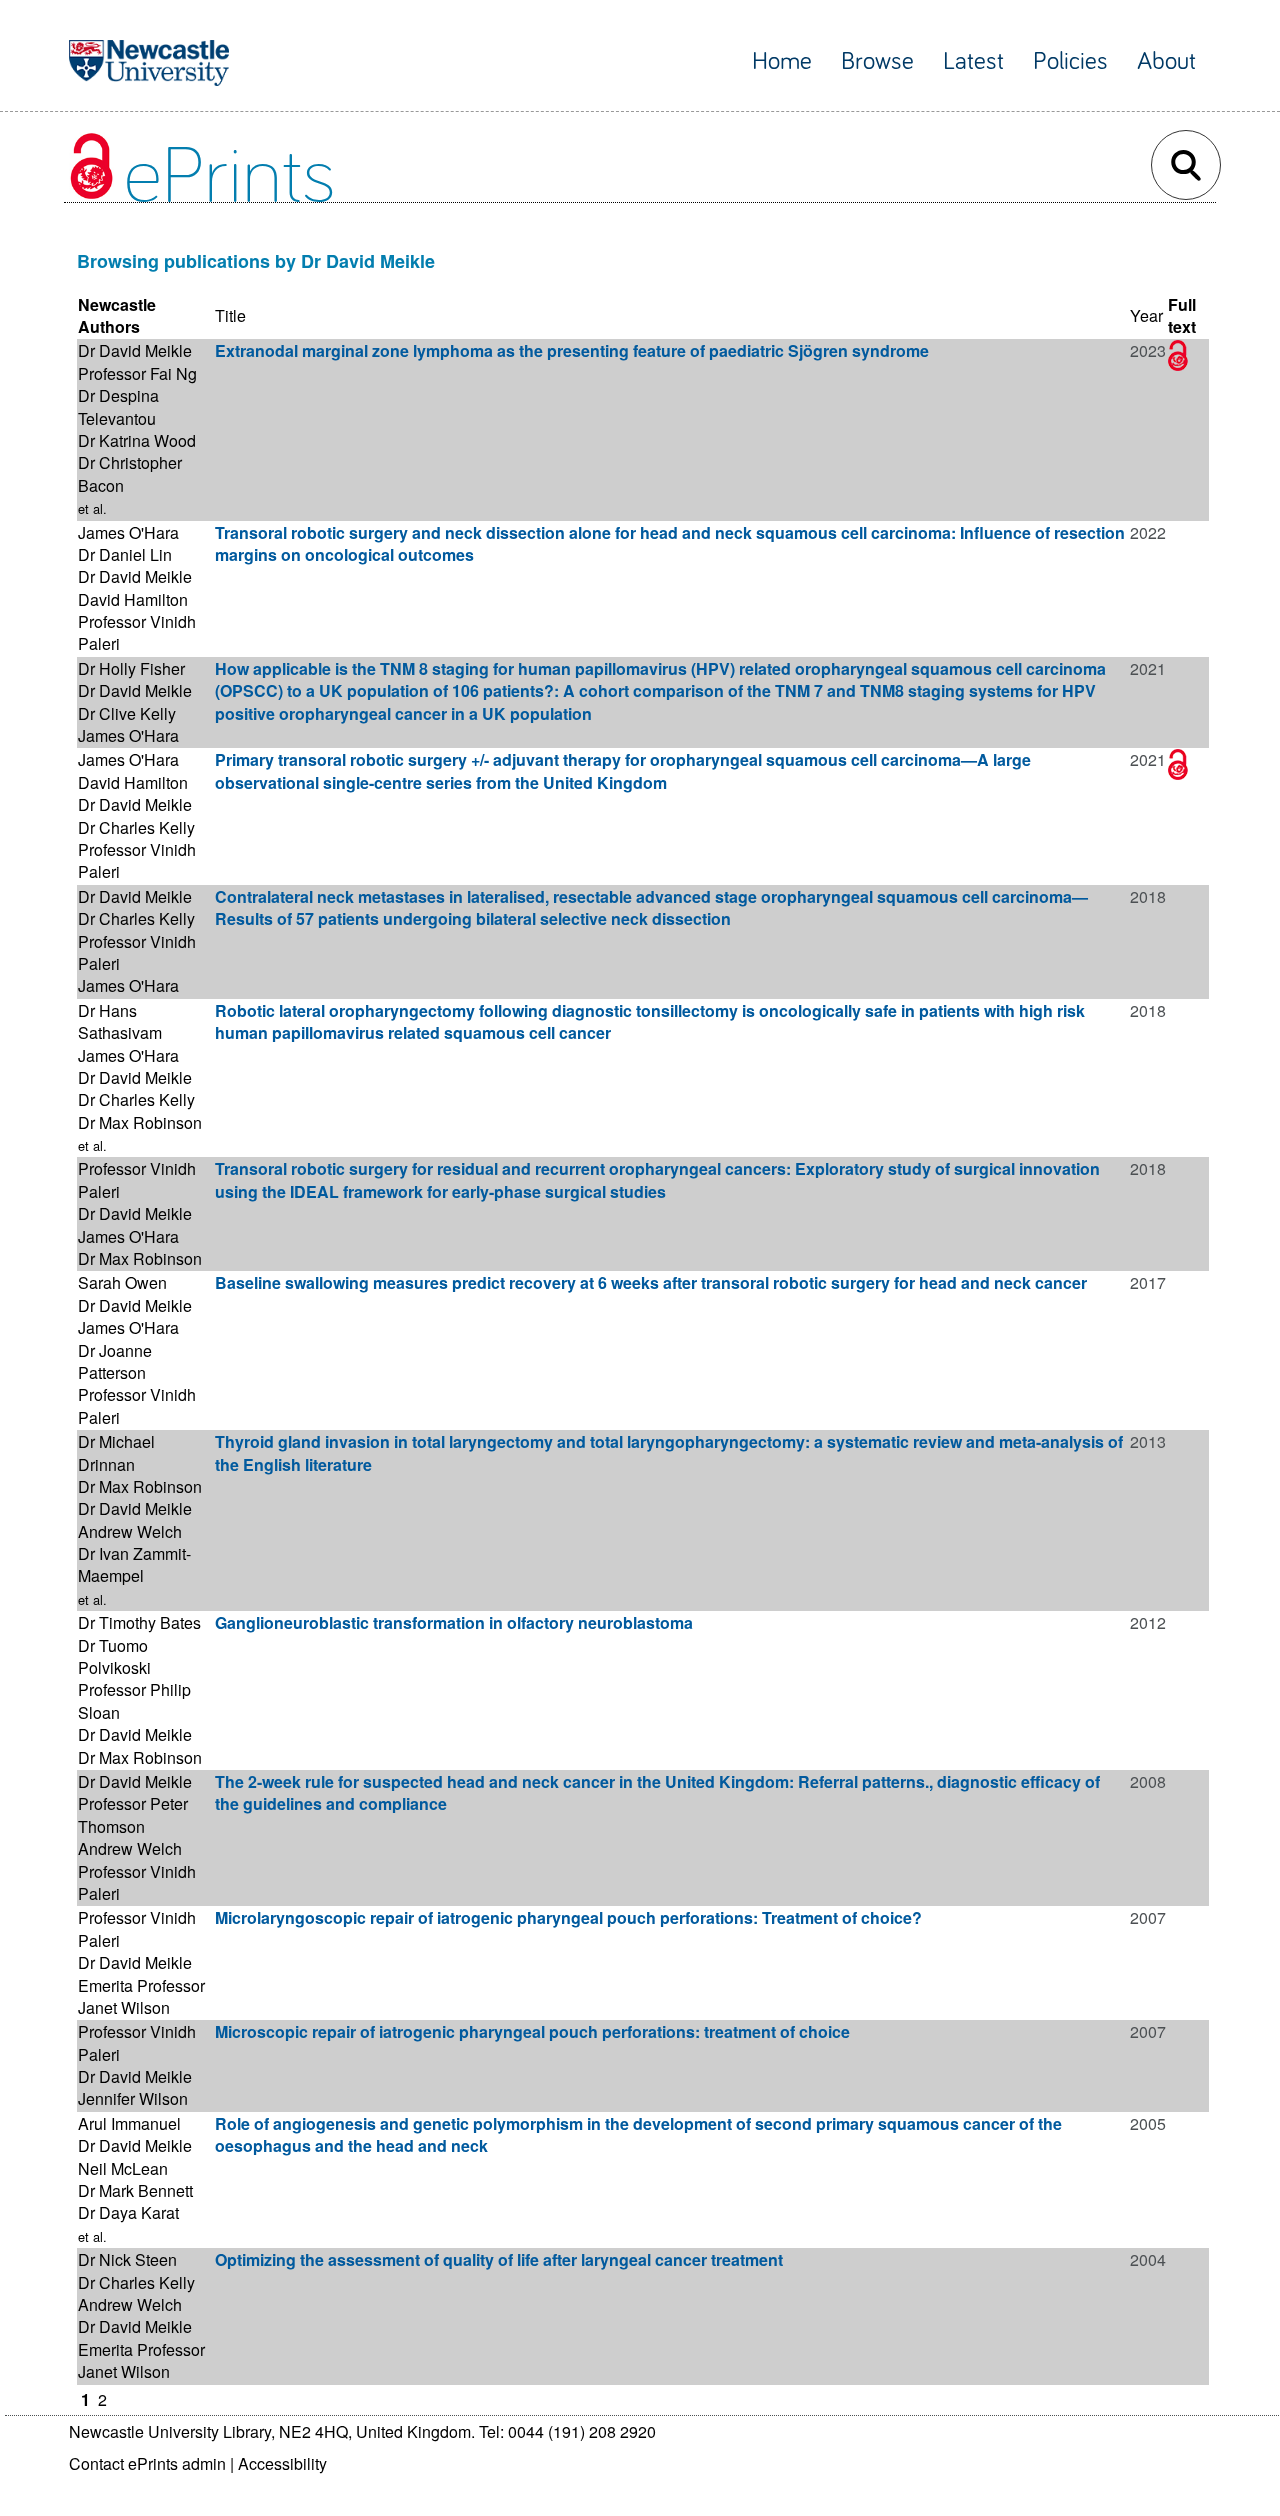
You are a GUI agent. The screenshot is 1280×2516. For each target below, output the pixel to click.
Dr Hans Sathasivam (120, 1021)
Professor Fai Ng (137, 373)
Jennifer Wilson (133, 2098)
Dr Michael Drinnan (116, 1452)
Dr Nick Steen (127, 2259)
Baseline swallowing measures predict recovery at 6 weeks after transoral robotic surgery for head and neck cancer (651, 1282)
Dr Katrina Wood (137, 440)
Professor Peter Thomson (133, 1814)
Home (782, 61)
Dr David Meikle (135, 350)
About (1166, 61)
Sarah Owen (122, 1282)
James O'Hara (128, 532)
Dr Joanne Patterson (115, 1361)
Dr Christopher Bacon (130, 473)
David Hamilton (133, 599)
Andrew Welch (130, 1531)
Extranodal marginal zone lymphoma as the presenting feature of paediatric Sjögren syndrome (572, 350)
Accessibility (282, 2463)
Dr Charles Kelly (136, 827)
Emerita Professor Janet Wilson (141, 1996)
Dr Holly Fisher (131, 668)
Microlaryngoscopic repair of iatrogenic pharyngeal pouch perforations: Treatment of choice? (568, 1917)
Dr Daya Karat (128, 2212)
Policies (1070, 61)
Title (230, 315)
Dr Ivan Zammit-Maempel (134, 1564)
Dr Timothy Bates (139, 1622)
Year (1146, 315)
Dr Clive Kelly (127, 713)
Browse (877, 61)
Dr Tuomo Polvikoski (114, 1656)
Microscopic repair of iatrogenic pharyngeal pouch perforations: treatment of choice (532, 2031)
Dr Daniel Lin (125, 554)
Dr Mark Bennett (135, 2190)
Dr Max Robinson (140, 1122)
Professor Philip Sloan (134, 1700)
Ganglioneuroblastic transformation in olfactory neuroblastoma (454, 1622)
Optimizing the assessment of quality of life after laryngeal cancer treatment (499, 2259)
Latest (973, 61)
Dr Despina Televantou (118, 406)
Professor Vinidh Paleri (137, 632)
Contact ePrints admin (147, 2463)
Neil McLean (123, 2168)
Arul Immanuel (129, 2123)
